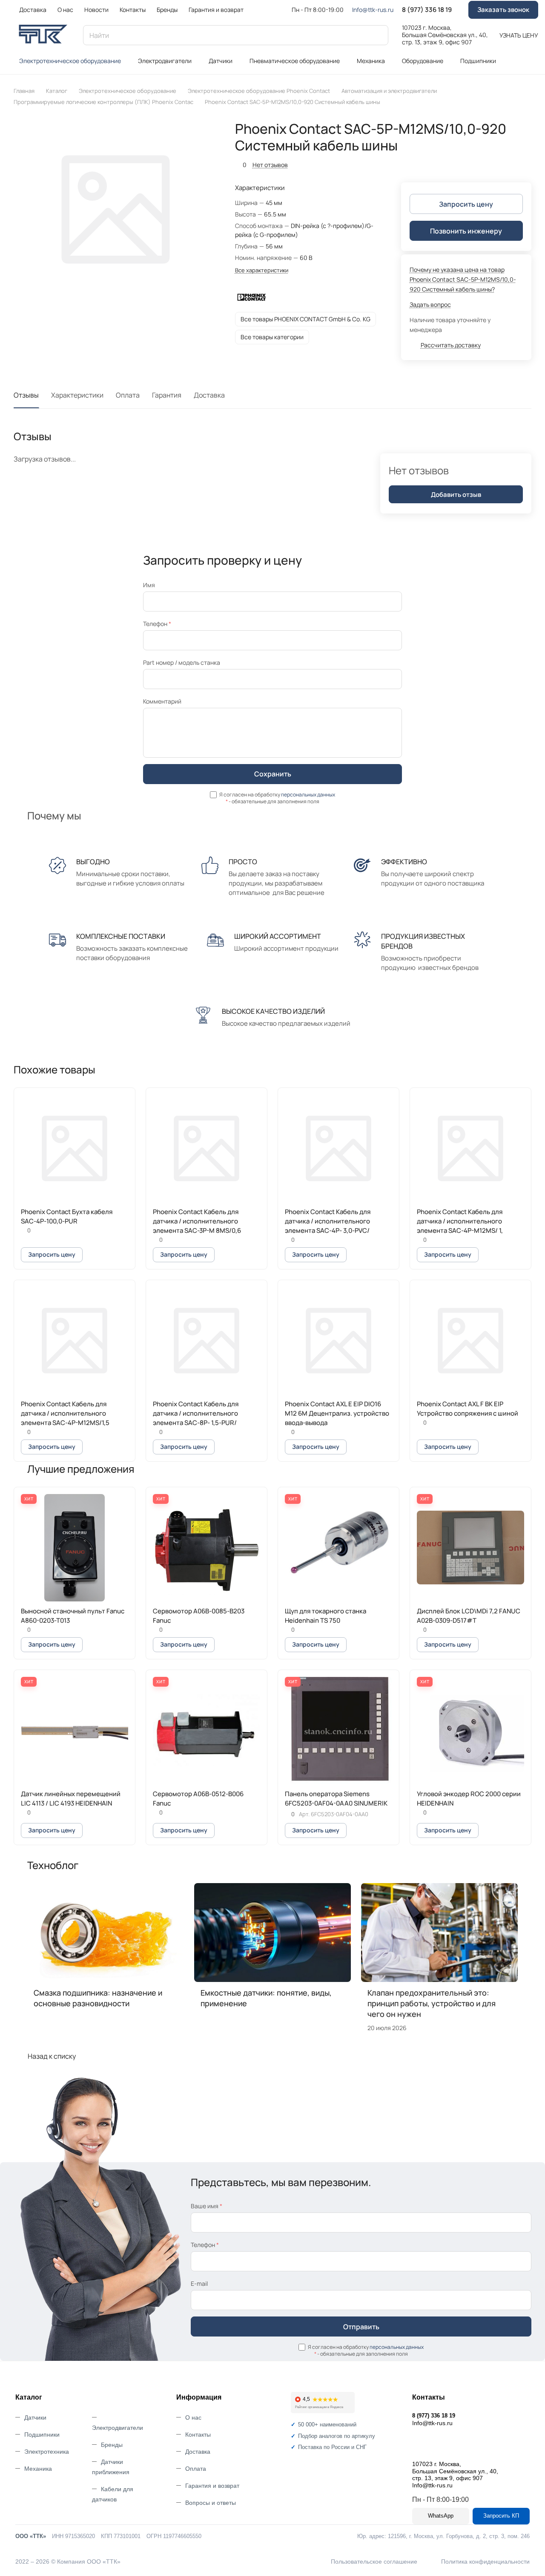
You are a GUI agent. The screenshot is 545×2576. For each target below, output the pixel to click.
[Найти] (378, 35)
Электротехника (47, 2452)
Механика (38, 2469)
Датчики (35, 2417)
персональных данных (308, 795)
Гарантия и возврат (212, 2486)
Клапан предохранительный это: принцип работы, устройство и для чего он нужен (432, 2003)
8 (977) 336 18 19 (427, 10)
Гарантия (167, 395)
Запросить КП (501, 2516)
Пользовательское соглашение (374, 2562)
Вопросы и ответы (211, 2503)
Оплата (128, 395)
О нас (193, 2417)
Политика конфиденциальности (485, 2562)
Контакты (198, 2435)
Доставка (209, 395)
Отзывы (26, 395)
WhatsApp (441, 2516)
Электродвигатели (118, 2428)
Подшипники (42, 2435)
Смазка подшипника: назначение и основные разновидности (98, 1998)
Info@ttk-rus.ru (373, 10)
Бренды (112, 2445)
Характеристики (77, 395)
